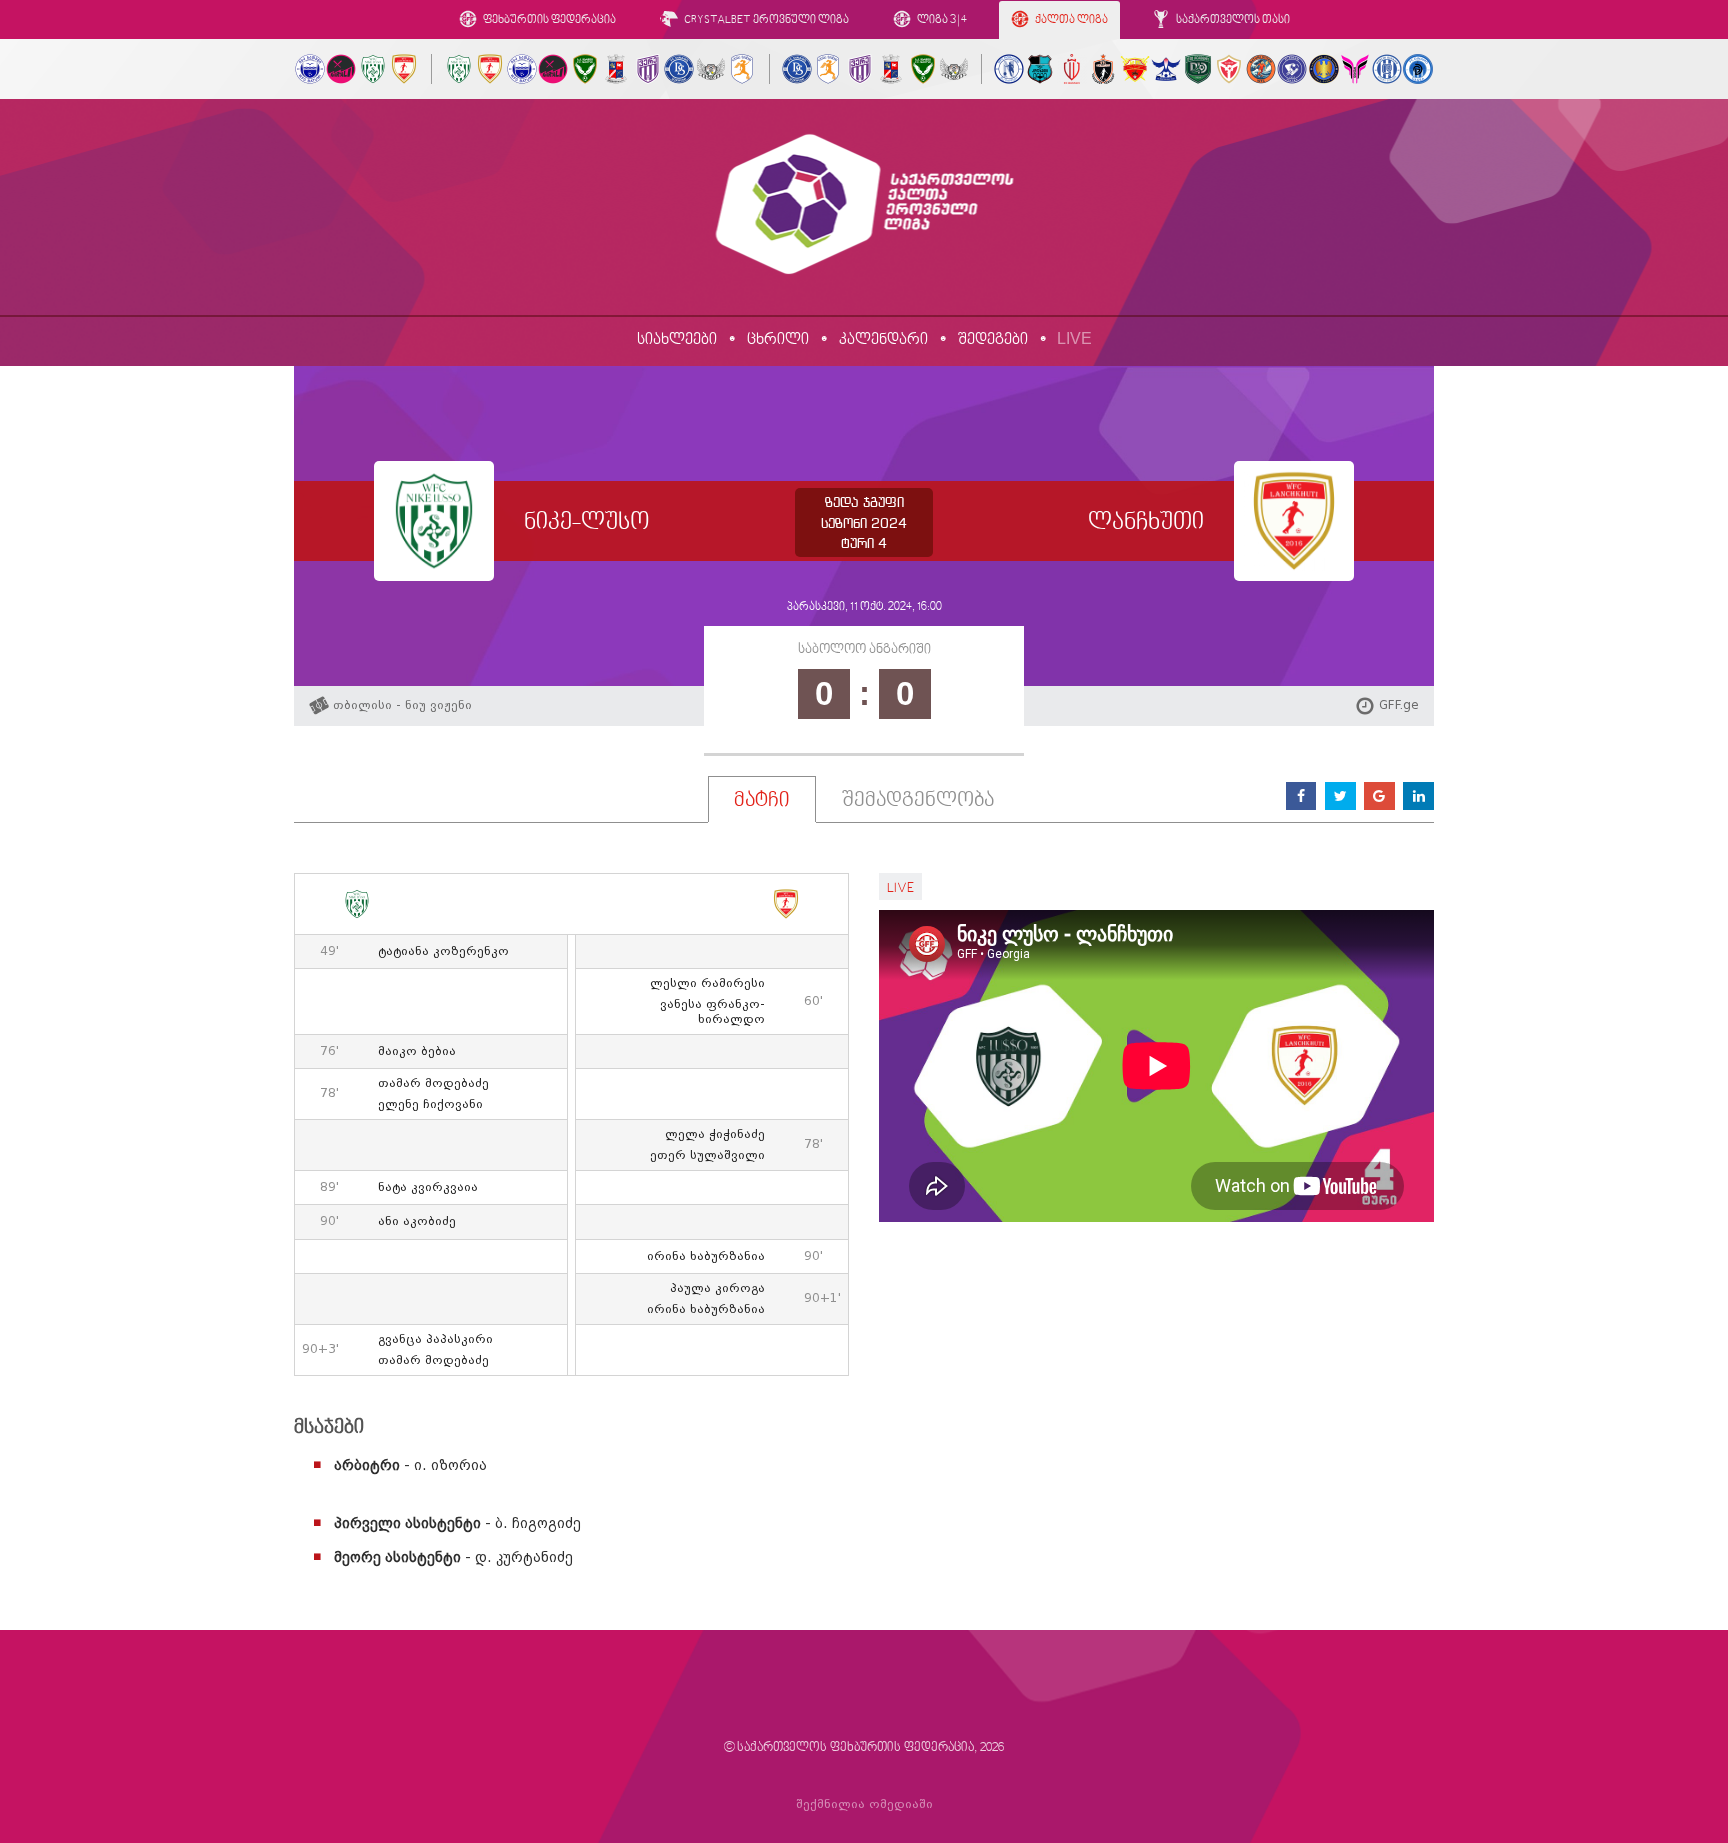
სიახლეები (677, 340)
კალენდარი (883, 340)
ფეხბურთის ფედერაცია (548, 20)
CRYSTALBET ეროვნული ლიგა (765, 20)
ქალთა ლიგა (1070, 20)
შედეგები (993, 340)
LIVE (1074, 338)
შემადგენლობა (918, 801)
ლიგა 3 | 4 (941, 20)
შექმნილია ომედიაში (864, 1804)
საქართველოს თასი (1232, 20)
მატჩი (762, 801)
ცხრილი (778, 340)
